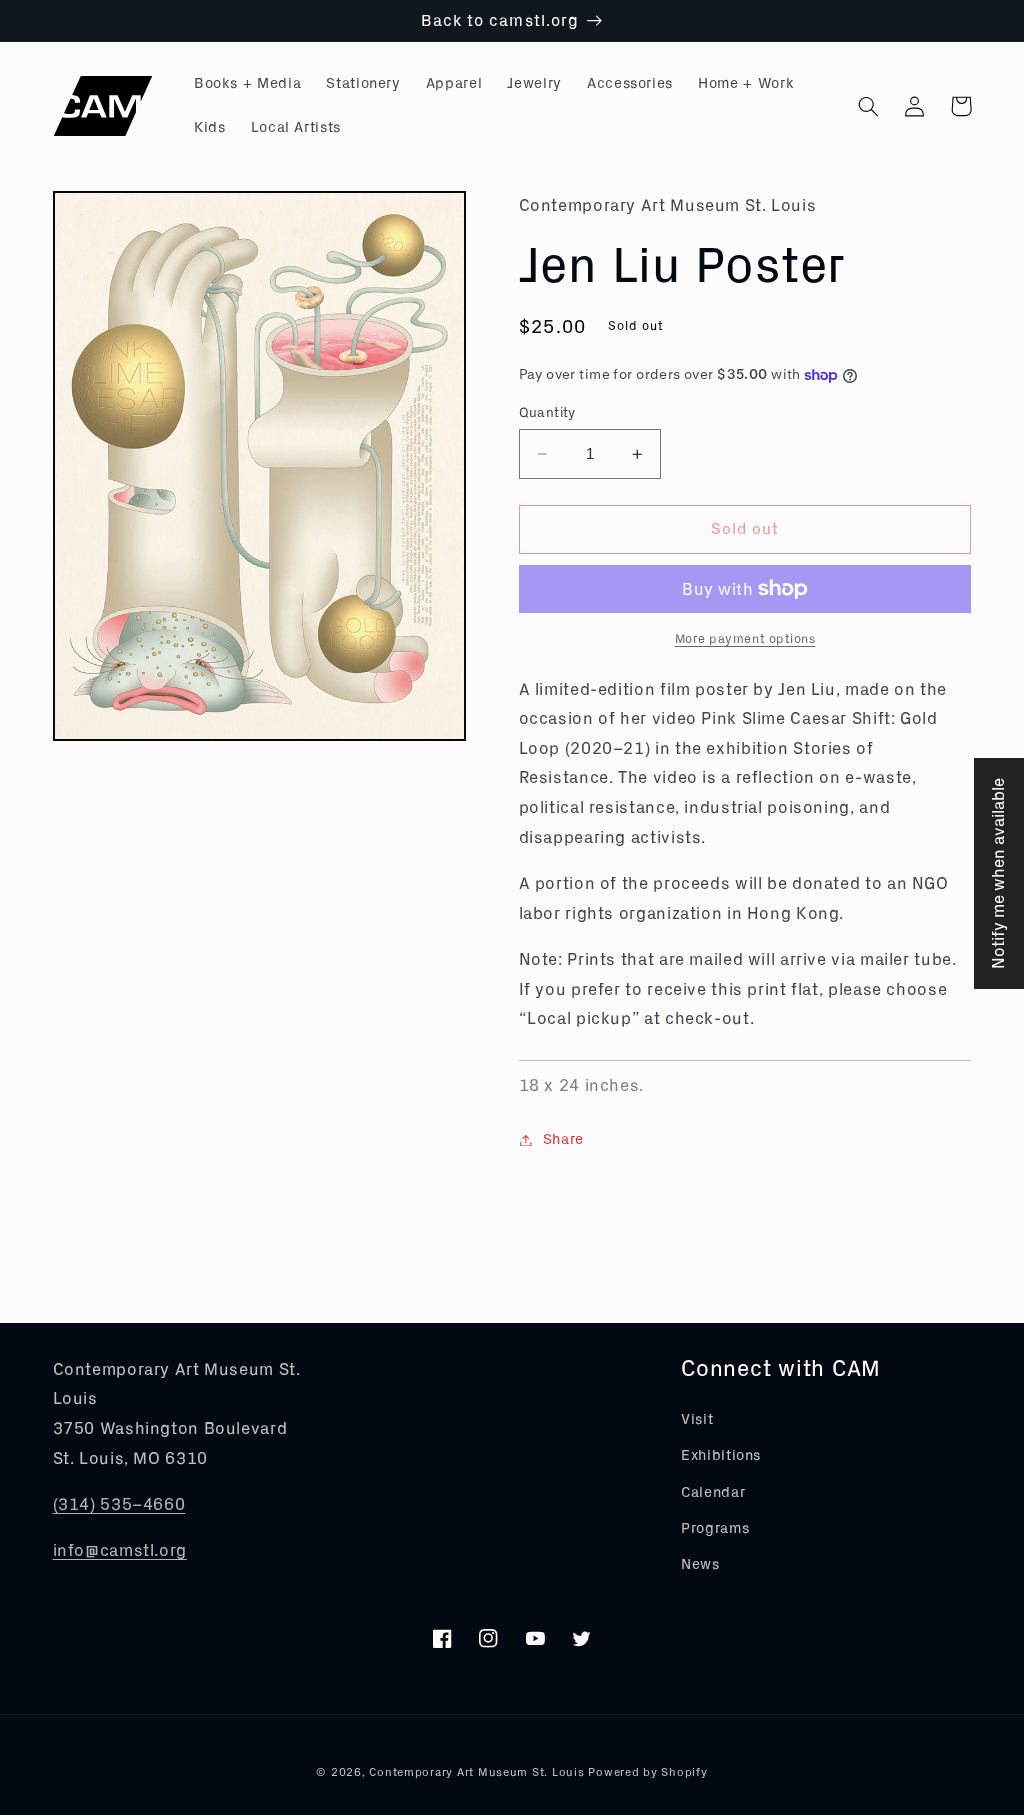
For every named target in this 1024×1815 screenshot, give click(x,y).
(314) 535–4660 (119, 1504)
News (700, 1564)
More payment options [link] (745, 639)
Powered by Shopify (647, 1772)
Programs (715, 1528)
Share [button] (563, 1139)
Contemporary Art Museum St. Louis (476, 1772)
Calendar (713, 1492)
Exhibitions (721, 1455)
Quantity (547, 413)
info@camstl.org (120, 1550)
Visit (697, 1419)
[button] (869, 106)
